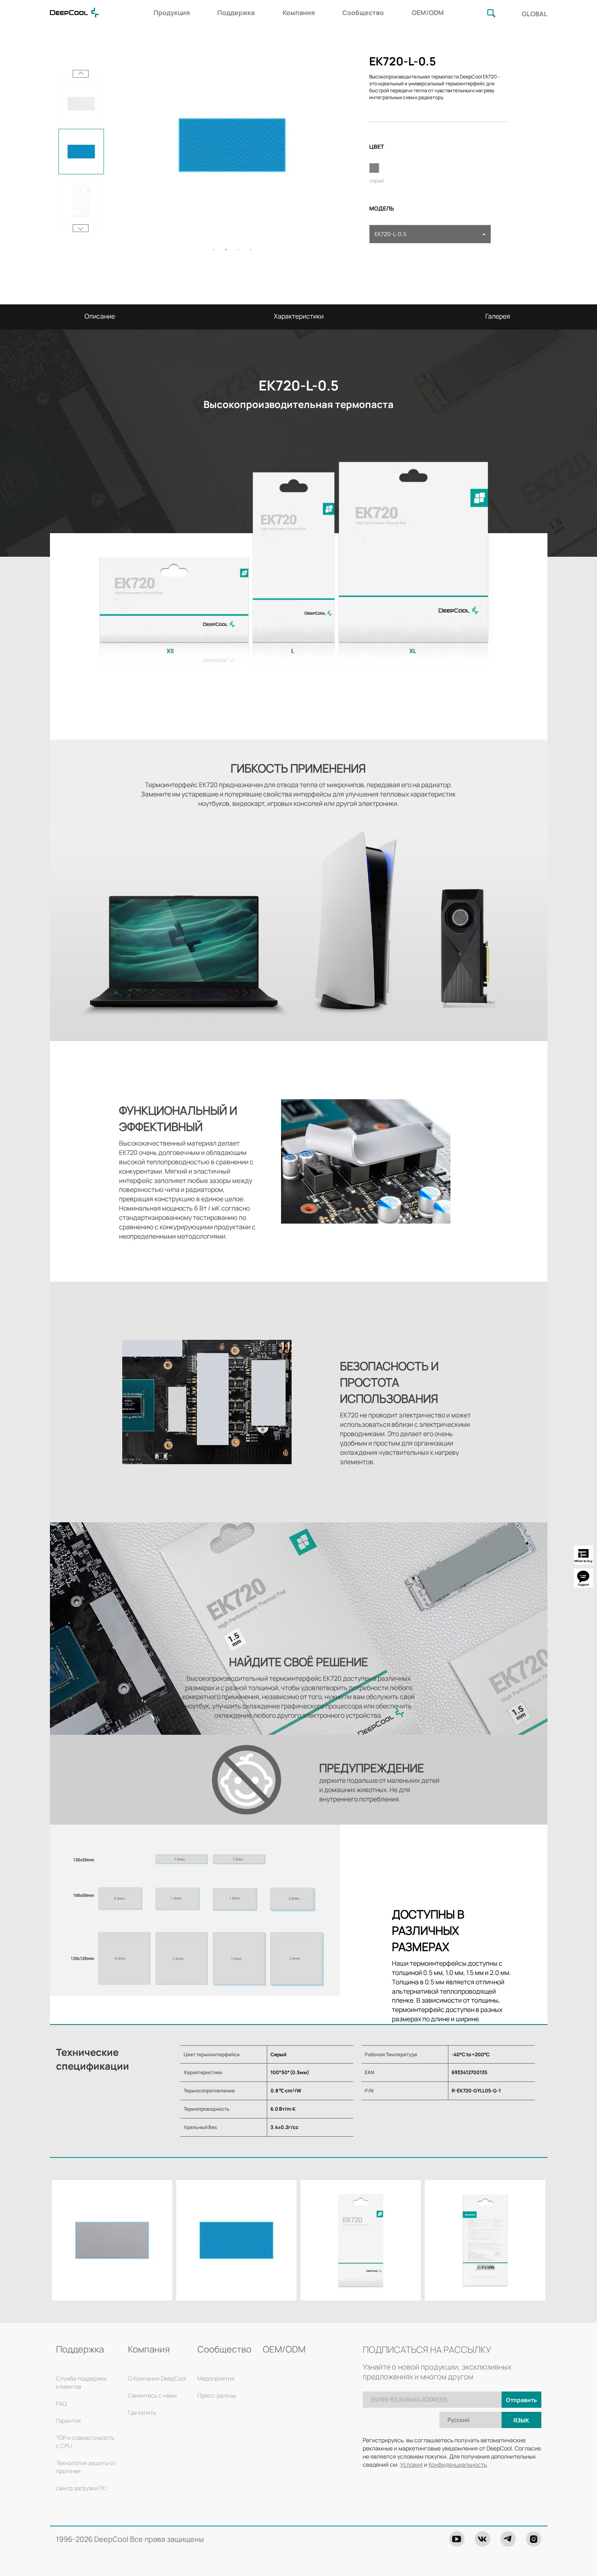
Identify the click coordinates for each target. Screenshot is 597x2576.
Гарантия (68, 2421)
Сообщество (363, 13)
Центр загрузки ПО (81, 2488)
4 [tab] (251, 250)
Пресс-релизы (217, 2395)
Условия (411, 2464)
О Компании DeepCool (157, 2378)
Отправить (521, 2400)
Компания (299, 13)
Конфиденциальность (457, 2464)
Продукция (172, 13)
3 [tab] (238, 250)
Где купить (142, 2412)
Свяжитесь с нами (152, 2395)
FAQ (61, 2403)
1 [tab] (214, 250)
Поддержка (236, 13)
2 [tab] (226, 250)
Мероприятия (216, 2378)
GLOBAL (535, 14)
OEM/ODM (428, 13)
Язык (521, 2420)
